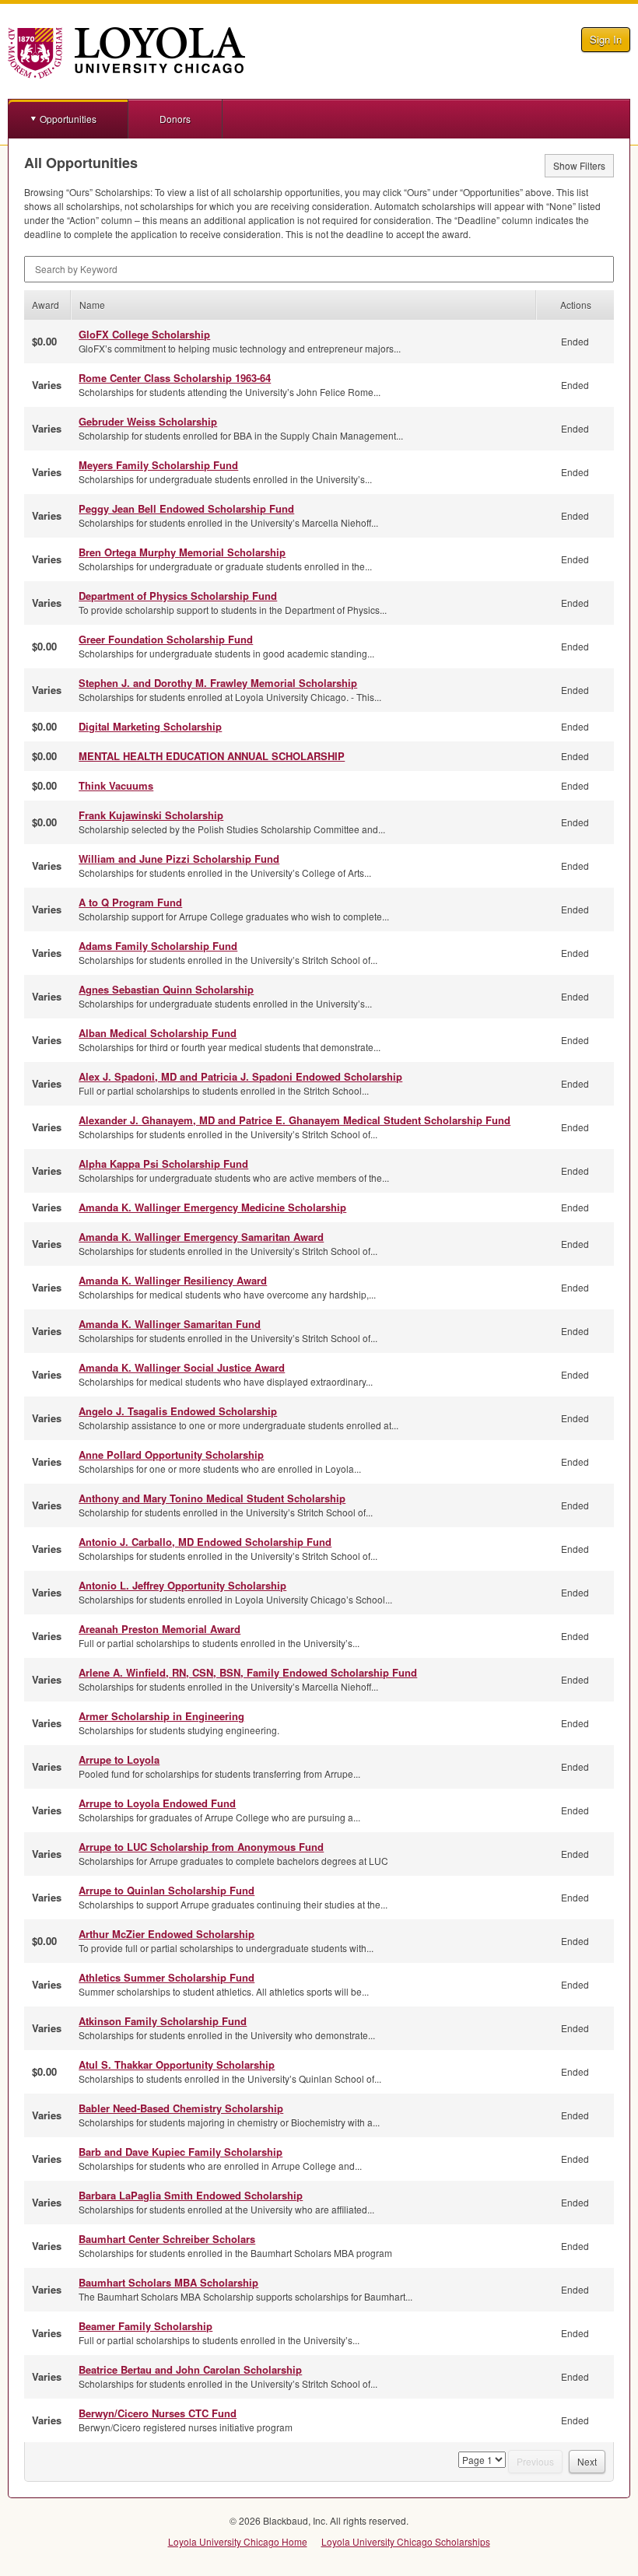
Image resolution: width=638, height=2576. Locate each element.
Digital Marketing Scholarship (150, 726)
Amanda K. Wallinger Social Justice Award (182, 1367)
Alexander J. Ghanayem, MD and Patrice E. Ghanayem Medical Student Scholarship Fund (294, 1120)
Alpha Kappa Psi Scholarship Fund (163, 1164)
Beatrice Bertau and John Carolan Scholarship (190, 2369)
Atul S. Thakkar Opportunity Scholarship (177, 2064)
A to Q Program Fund (130, 902)
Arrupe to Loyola (119, 1759)
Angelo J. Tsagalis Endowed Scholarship (178, 1411)
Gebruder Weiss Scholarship (148, 421)
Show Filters (579, 165)
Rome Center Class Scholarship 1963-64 (175, 378)
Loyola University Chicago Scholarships (406, 2541)
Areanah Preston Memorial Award (159, 1629)
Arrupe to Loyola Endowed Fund (157, 1803)
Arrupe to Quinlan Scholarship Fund (167, 1890)
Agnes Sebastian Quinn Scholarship (166, 989)
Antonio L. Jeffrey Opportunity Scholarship (182, 1585)
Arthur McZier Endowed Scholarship (167, 1934)
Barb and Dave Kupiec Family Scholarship (181, 2152)
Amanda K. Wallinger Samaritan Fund (170, 1324)
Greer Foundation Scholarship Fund (166, 639)
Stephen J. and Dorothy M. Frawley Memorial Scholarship (218, 683)
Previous (535, 2461)
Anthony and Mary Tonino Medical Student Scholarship (212, 1498)
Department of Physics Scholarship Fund (178, 596)
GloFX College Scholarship (144, 334)
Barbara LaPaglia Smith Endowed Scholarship (191, 2195)
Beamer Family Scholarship (145, 2326)
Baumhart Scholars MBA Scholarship (168, 2282)
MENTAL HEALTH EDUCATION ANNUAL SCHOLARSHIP (212, 756)
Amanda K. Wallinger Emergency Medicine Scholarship (212, 1207)
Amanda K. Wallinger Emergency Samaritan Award (201, 1237)
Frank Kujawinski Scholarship (151, 815)
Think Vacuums (116, 785)
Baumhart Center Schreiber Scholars (167, 2239)
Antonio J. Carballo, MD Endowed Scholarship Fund (205, 1542)
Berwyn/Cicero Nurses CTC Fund (158, 2413)
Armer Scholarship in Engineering (161, 1716)
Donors (175, 119)
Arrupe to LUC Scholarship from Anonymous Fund (201, 1847)
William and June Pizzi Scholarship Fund (179, 859)
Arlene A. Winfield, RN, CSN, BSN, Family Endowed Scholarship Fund (248, 1672)
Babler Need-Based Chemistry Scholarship (181, 2108)
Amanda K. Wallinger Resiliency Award (173, 1280)
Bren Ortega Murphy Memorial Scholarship (182, 552)
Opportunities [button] (68, 119)
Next (587, 2461)
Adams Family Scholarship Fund (158, 946)
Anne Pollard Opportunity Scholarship (171, 1454)
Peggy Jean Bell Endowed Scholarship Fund (186, 508)
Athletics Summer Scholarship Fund (167, 1977)
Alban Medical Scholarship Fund (158, 1033)
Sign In (606, 39)
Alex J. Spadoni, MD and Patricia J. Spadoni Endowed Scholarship (240, 1076)
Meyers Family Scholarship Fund (158, 465)
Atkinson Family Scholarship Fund (163, 2021)
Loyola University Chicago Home (238, 2541)
